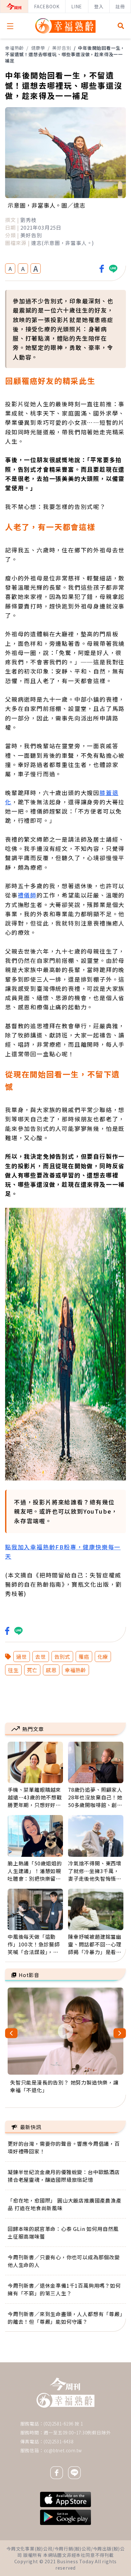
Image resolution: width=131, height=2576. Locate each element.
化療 (103, 1657)
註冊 (120, 6)
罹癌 (84, 1657)
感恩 (51, 1670)
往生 (13, 1670)
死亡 (32, 1670)
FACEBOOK (47, 6)
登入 (99, 6)
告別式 (62, 1657)
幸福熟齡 (14, 48)
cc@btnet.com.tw (63, 2450)
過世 (22, 1657)
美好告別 (62, 48)
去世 (41, 1657)
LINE (77, 6)
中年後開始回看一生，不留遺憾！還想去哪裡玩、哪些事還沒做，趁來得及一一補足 (65, 54)
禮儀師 (27, 895)
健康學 (38, 48)
